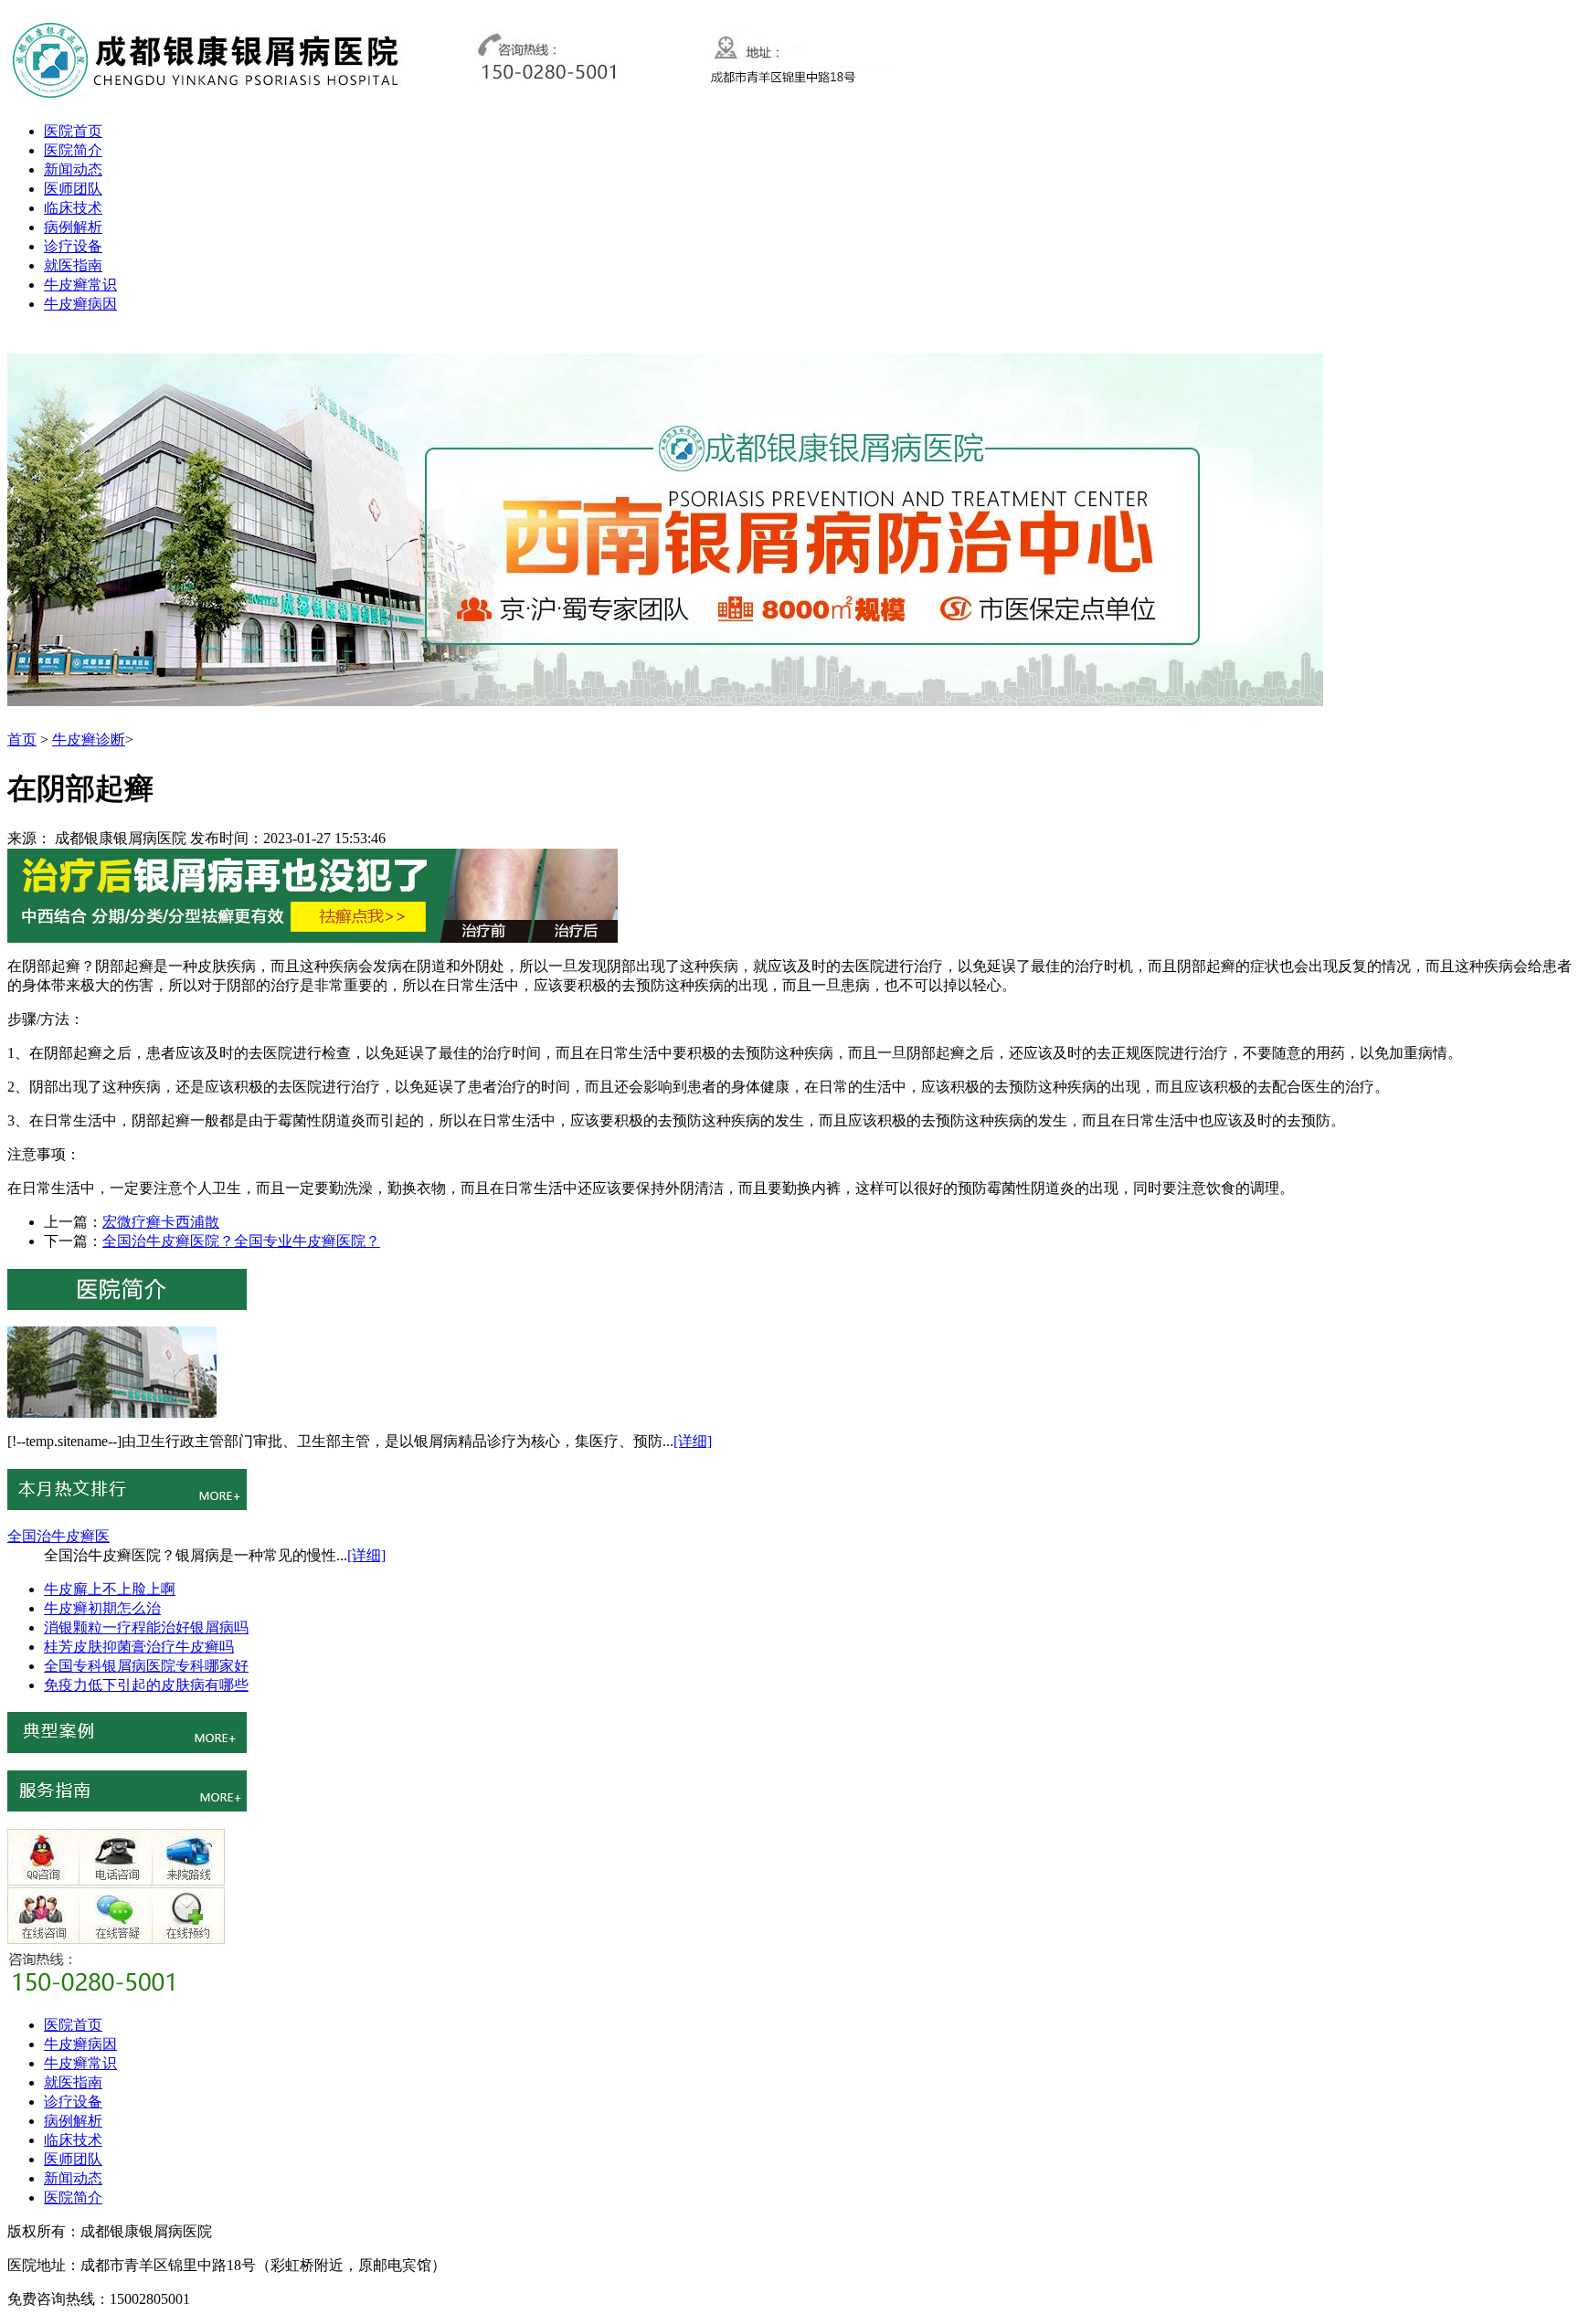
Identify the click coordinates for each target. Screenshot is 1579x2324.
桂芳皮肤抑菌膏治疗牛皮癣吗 (139, 1647)
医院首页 (73, 131)
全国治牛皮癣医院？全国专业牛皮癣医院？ (241, 1241)
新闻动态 (73, 169)
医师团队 (73, 189)
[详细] (693, 1441)
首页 (22, 739)
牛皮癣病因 (80, 304)
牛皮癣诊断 (89, 739)
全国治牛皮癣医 (58, 1536)
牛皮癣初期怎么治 (102, 1608)
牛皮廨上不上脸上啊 (110, 1589)
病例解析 (73, 227)
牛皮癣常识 (80, 285)
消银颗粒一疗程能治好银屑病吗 (146, 1627)
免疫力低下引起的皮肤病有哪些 (146, 1685)
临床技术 (73, 208)
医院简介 (73, 150)
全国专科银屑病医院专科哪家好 (146, 1666)
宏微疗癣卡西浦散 (161, 1222)
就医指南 (73, 265)
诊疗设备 (73, 246)
